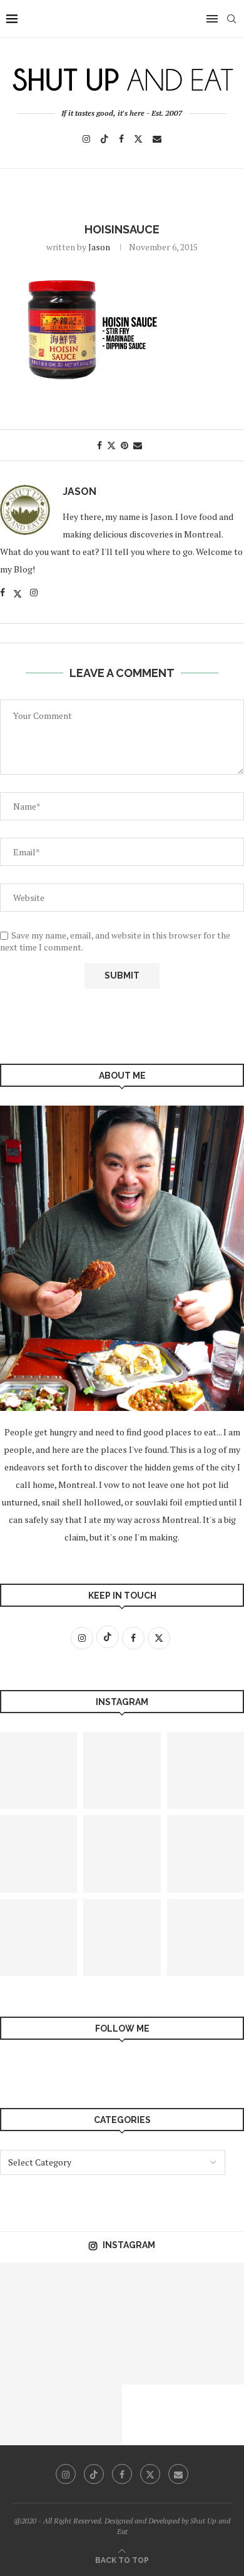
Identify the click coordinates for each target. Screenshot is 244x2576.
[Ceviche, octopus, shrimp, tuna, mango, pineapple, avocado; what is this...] (31, 2293)
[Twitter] (138, 139)
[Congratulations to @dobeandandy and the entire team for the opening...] (92, 2354)
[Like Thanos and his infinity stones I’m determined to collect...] (153, 2293)
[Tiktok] (104, 139)
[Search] (231, 19)
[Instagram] (86, 139)
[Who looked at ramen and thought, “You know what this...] (31, 2354)
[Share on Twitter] (111, 445)
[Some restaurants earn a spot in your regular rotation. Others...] (92, 2293)
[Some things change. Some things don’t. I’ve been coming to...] (122, 1854)
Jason (99, 247)
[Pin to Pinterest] (125, 445)
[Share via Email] (138, 445)
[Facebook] (121, 139)
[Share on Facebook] (99, 445)
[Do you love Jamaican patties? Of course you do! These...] (153, 2354)
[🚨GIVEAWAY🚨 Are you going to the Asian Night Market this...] (122, 1937)
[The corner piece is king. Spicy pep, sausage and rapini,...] (122, 1770)
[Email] (157, 139)
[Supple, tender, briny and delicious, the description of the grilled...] (31, 2415)
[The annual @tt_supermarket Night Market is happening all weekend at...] (92, 2415)
